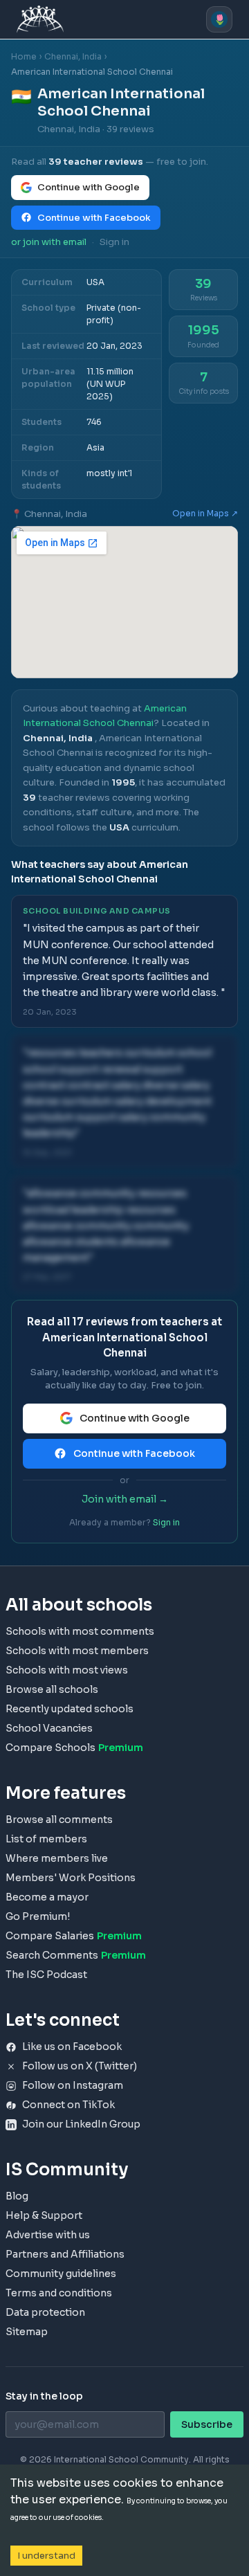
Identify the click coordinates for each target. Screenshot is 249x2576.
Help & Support (44, 2215)
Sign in (114, 242)
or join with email (49, 242)
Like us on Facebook (72, 2047)
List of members (46, 1839)
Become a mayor (47, 1897)
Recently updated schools (70, 1709)
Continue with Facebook (94, 218)
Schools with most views (67, 1670)
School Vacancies (49, 1728)
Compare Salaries (74, 1936)
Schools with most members (77, 1651)
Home (24, 56)
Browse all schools (52, 1689)
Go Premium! (38, 1916)
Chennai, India (73, 56)
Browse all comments (59, 1820)
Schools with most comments (80, 1631)
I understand (46, 2556)
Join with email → (125, 1499)
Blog (17, 2196)
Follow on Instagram (73, 2085)
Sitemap (27, 2332)
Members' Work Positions (71, 1878)
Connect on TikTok (68, 2105)
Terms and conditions (59, 2293)
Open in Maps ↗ (205, 513)
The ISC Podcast (46, 1975)
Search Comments (76, 1955)
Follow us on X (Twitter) (80, 2066)
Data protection (45, 2312)
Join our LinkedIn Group (81, 2124)
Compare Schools (74, 1748)
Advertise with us (48, 2235)
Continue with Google (89, 187)
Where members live (57, 1858)
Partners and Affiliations (65, 2254)
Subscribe (207, 2424)
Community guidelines (61, 2274)
